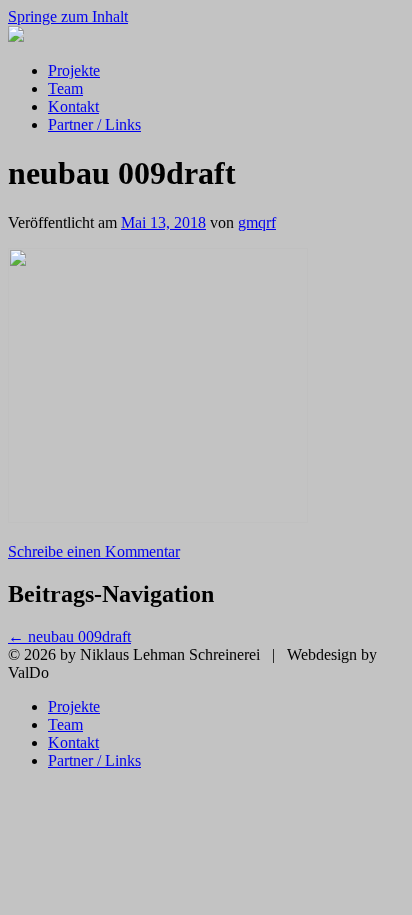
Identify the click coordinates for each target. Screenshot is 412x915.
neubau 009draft (69, 636)
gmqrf (257, 222)
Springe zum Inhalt (68, 16)
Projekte (74, 70)
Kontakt (73, 106)
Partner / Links (94, 124)
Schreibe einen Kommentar (94, 551)
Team (65, 88)
